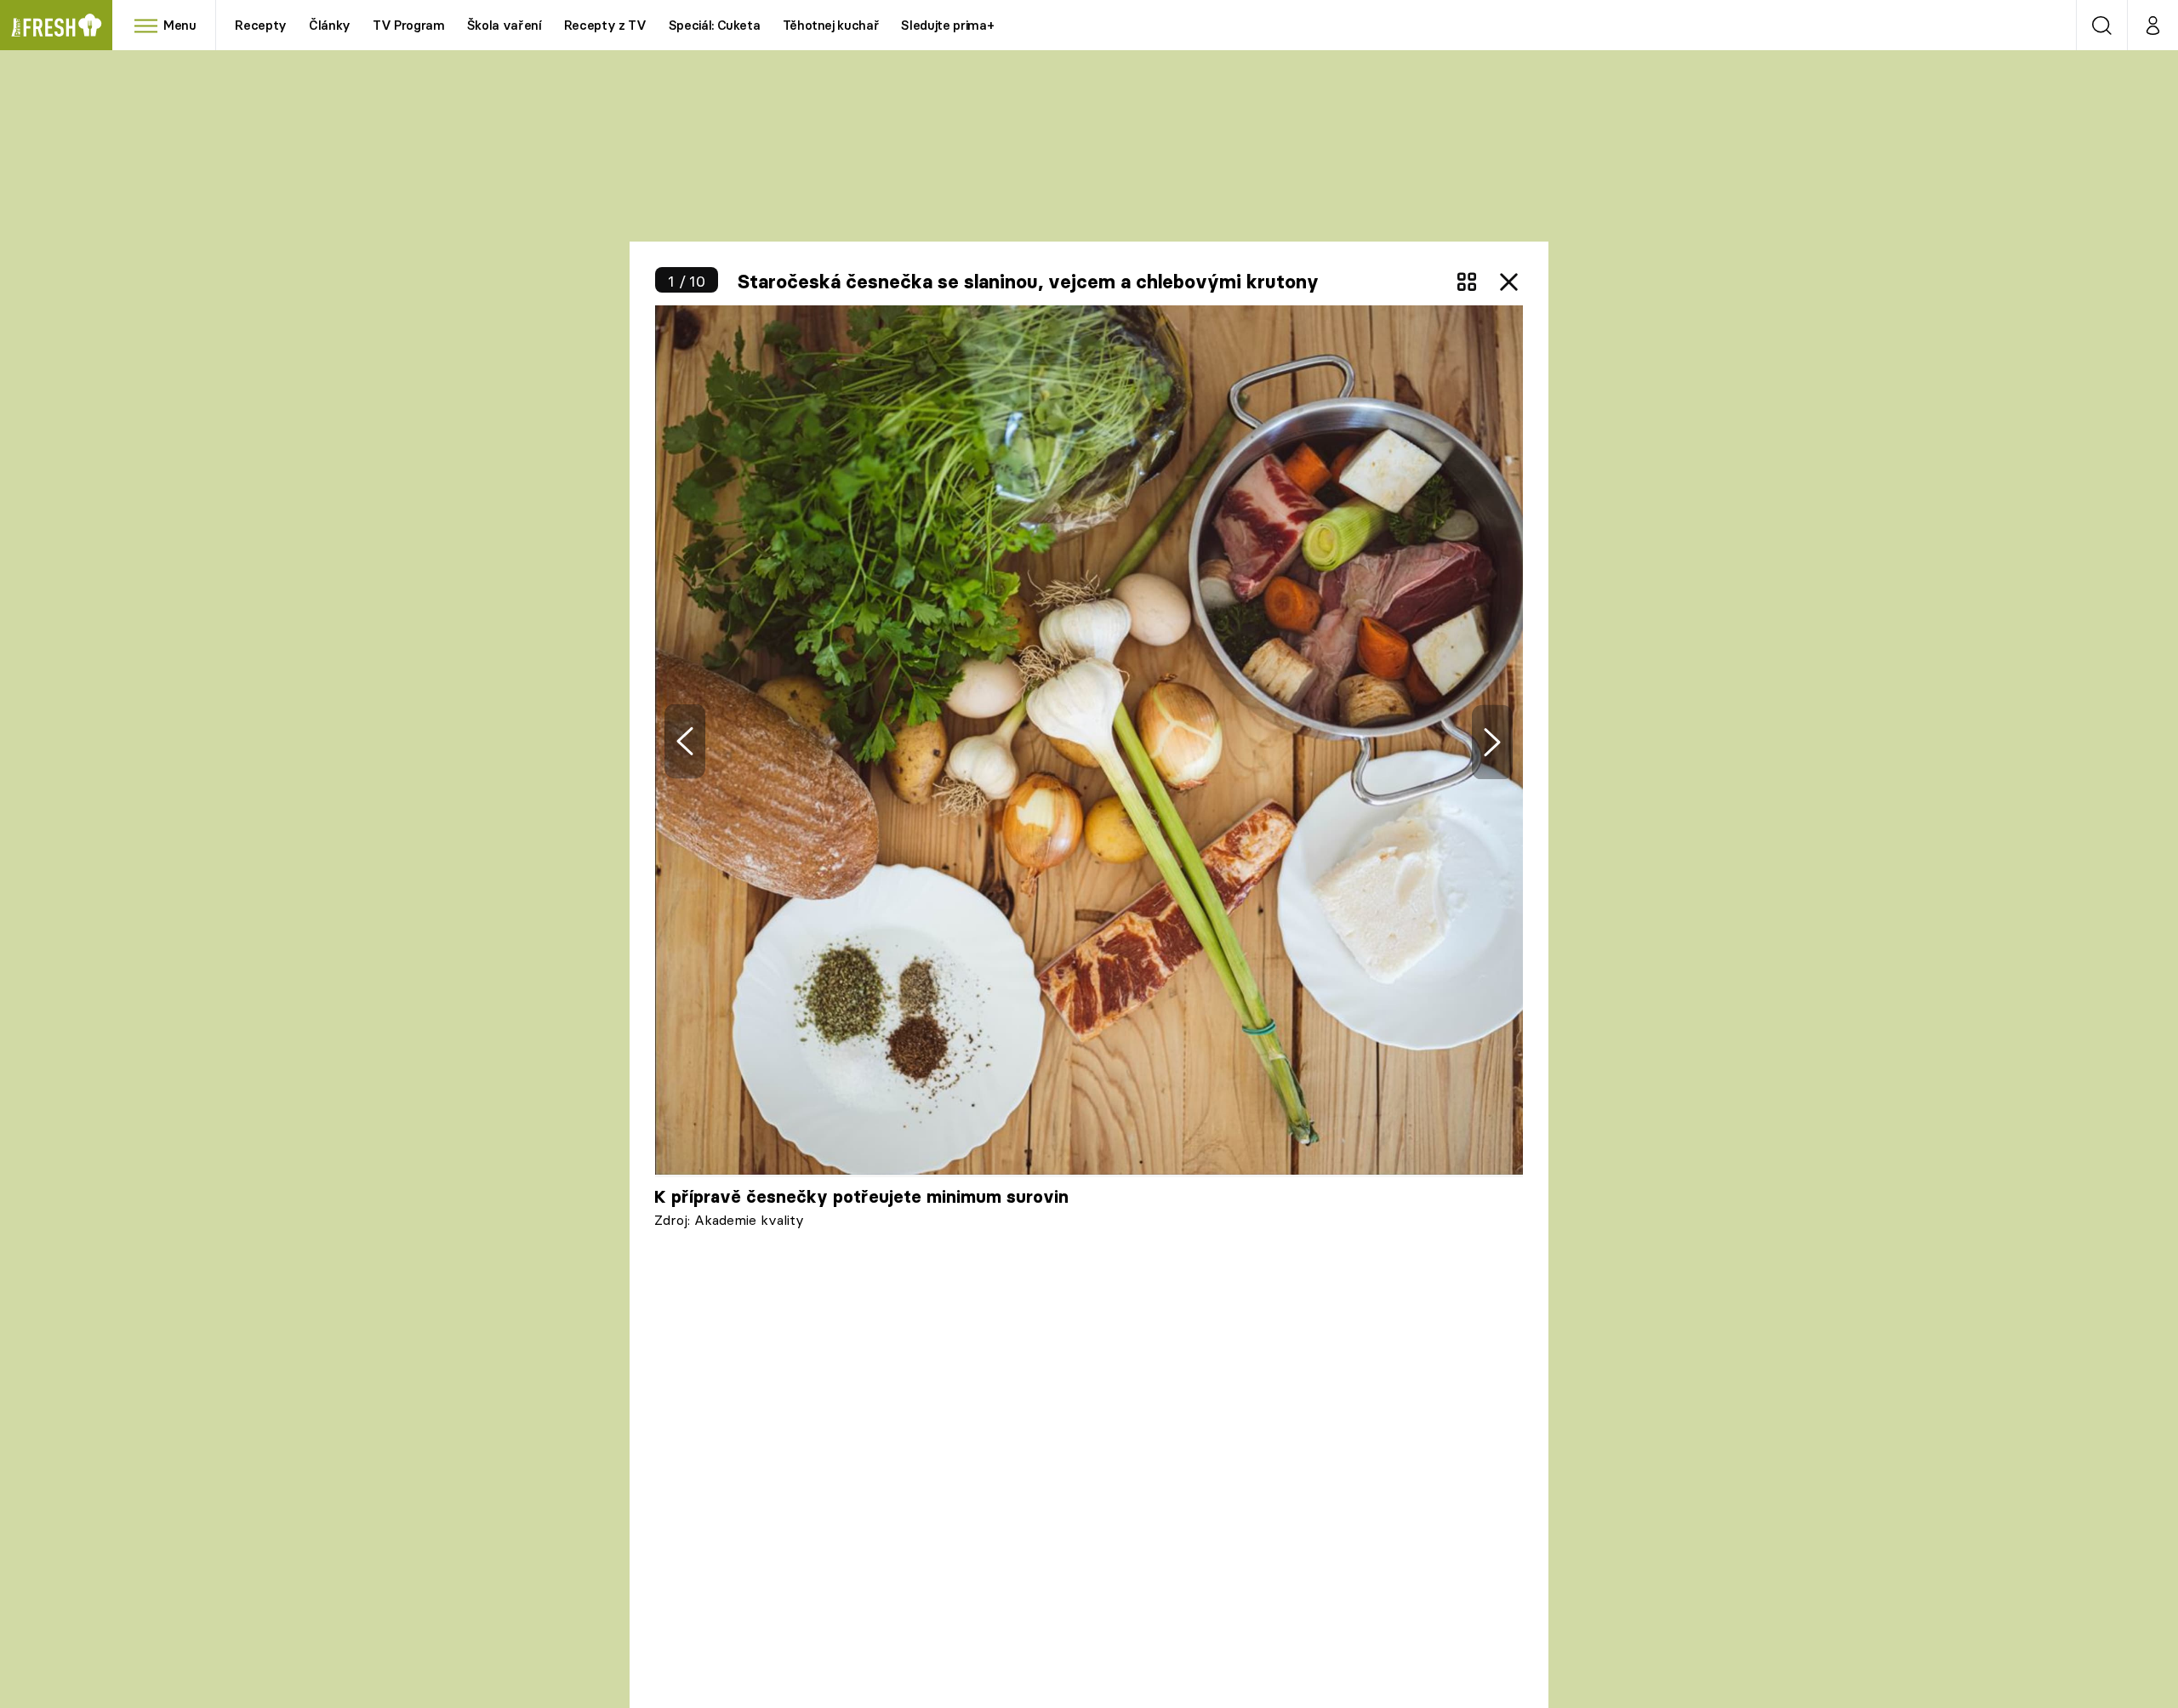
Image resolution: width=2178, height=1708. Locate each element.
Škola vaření (505, 25)
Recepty (261, 25)
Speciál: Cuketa (715, 25)
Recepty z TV (605, 25)
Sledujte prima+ (947, 25)
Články (330, 25)
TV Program (408, 25)
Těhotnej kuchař (831, 25)
